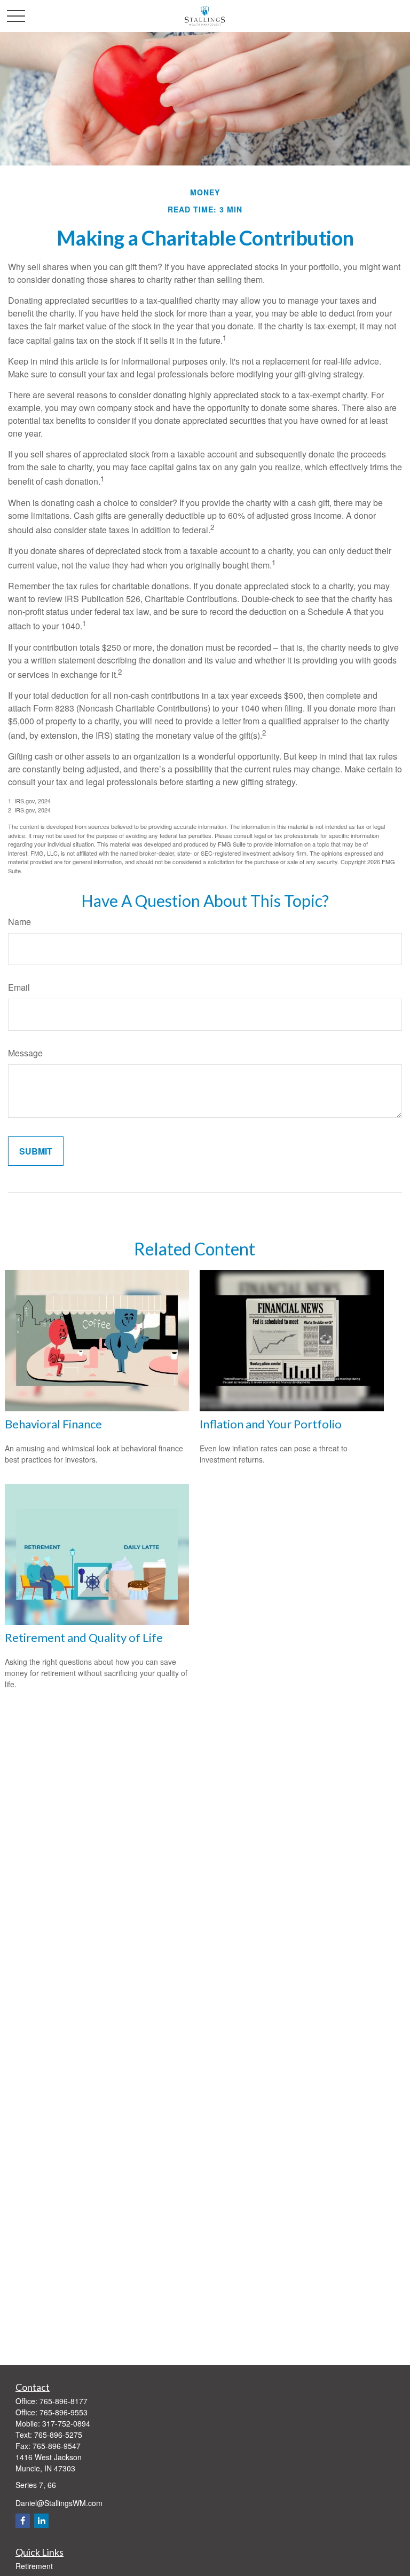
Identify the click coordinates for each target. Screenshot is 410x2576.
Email (19, 987)
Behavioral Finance (53, 1424)
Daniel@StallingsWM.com (59, 2503)
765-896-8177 (64, 2401)
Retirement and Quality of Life (84, 1637)
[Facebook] (23, 2521)
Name (19, 922)
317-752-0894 (66, 2423)
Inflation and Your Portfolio (271, 1424)
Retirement (34, 2566)
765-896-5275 (58, 2435)
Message (25, 1053)
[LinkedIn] (41, 2521)
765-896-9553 (64, 2412)
